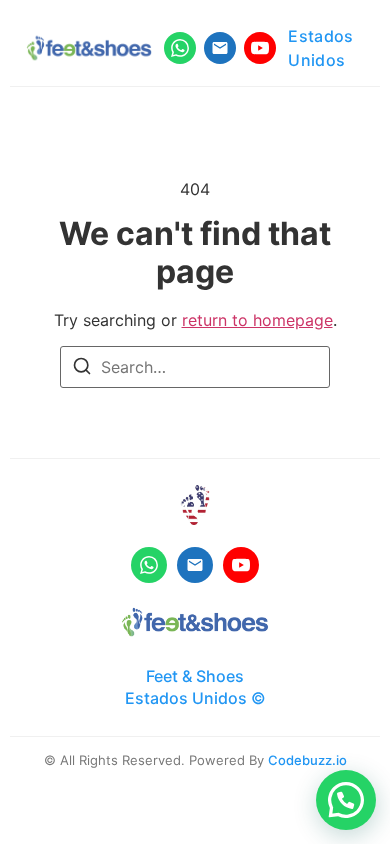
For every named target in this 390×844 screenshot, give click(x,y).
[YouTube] (260, 48)
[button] (346, 800)
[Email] (220, 48)
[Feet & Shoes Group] (194, 622)
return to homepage (257, 320)
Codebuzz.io (307, 760)
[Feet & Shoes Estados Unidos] (89, 48)
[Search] (82, 369)
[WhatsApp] (180, 48)
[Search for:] (195, 367)
